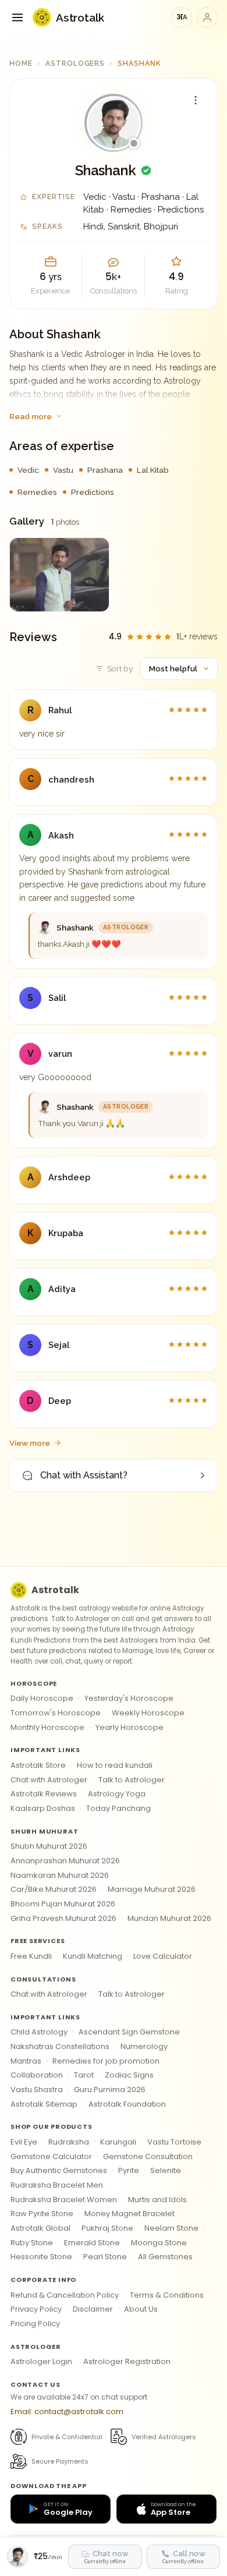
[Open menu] (17, 17)
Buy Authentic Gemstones (59, 2170)
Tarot (84, 2075)
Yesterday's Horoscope (129, 1698)
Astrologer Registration (127, 2361)
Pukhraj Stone (107, 2228)
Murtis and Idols (157, 2200)
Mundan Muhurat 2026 (169, 1918)
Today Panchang (118, 1808)
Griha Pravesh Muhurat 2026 (63, 1918)
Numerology (144, 2046)
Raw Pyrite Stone (42, 2214)
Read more (31, 416)
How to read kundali (115, 1765)
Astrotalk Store (38, 1765)
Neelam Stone (171, 2228)
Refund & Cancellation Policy (65, 2295)
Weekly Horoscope (148, 1713)
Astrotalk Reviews (44, 1794)
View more (30, 1443)
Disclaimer (93, 2309)
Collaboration (37, 2075)
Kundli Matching (93, 1956)
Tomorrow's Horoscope (56, 1713)
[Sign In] (207, 17)
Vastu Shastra (37, 2090)
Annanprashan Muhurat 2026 (65, 1861)
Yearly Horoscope (130, 1727)
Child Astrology (39, 2032)
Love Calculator (163, 1956)
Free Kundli (31, 1956)
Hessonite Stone (41, 2257)
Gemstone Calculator (51, 2156)
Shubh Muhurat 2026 (49, 1846)
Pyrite (129, 2170)
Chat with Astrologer (49, 1780)
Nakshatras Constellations (60, 2046)
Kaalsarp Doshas (43, 1808)
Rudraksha (69, 2142)
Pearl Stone (105, 2257)
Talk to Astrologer (132, 1780)
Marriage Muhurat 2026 (152, 1889)
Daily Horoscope (42, 1698)
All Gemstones (165, 2257)
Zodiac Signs (129, 2075)
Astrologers (75, 63)
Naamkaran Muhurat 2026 (60, 1875)
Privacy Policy (36, 2309)
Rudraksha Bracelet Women (64, 2200)
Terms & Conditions (167, 2295)
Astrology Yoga (117, 1794)
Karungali (118, 2142)
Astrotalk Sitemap (44, 2104)
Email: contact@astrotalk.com (67, 2412)
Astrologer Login (41, 2361)
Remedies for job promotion (106, 2061)
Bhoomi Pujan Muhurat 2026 (63, 1904)
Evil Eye (24, 2142)
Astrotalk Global (40, 2228)
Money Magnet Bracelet (130, 2214)
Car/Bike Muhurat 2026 (54, 1889)
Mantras (26, 2061)
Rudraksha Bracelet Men (57, 2185)
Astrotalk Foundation (127, 2104)
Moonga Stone (159, 2243)
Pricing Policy (35, 2324)
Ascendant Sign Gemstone (129, 2032)
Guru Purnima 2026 (110, 2090)
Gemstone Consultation (148, 2156)
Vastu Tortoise (174, 2142)
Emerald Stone (92, 2243)
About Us (141, 2309)
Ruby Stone (32, 2243)
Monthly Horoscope (47, 1727)
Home (21, 63)
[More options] (196, 100)
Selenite (166, 2170)
